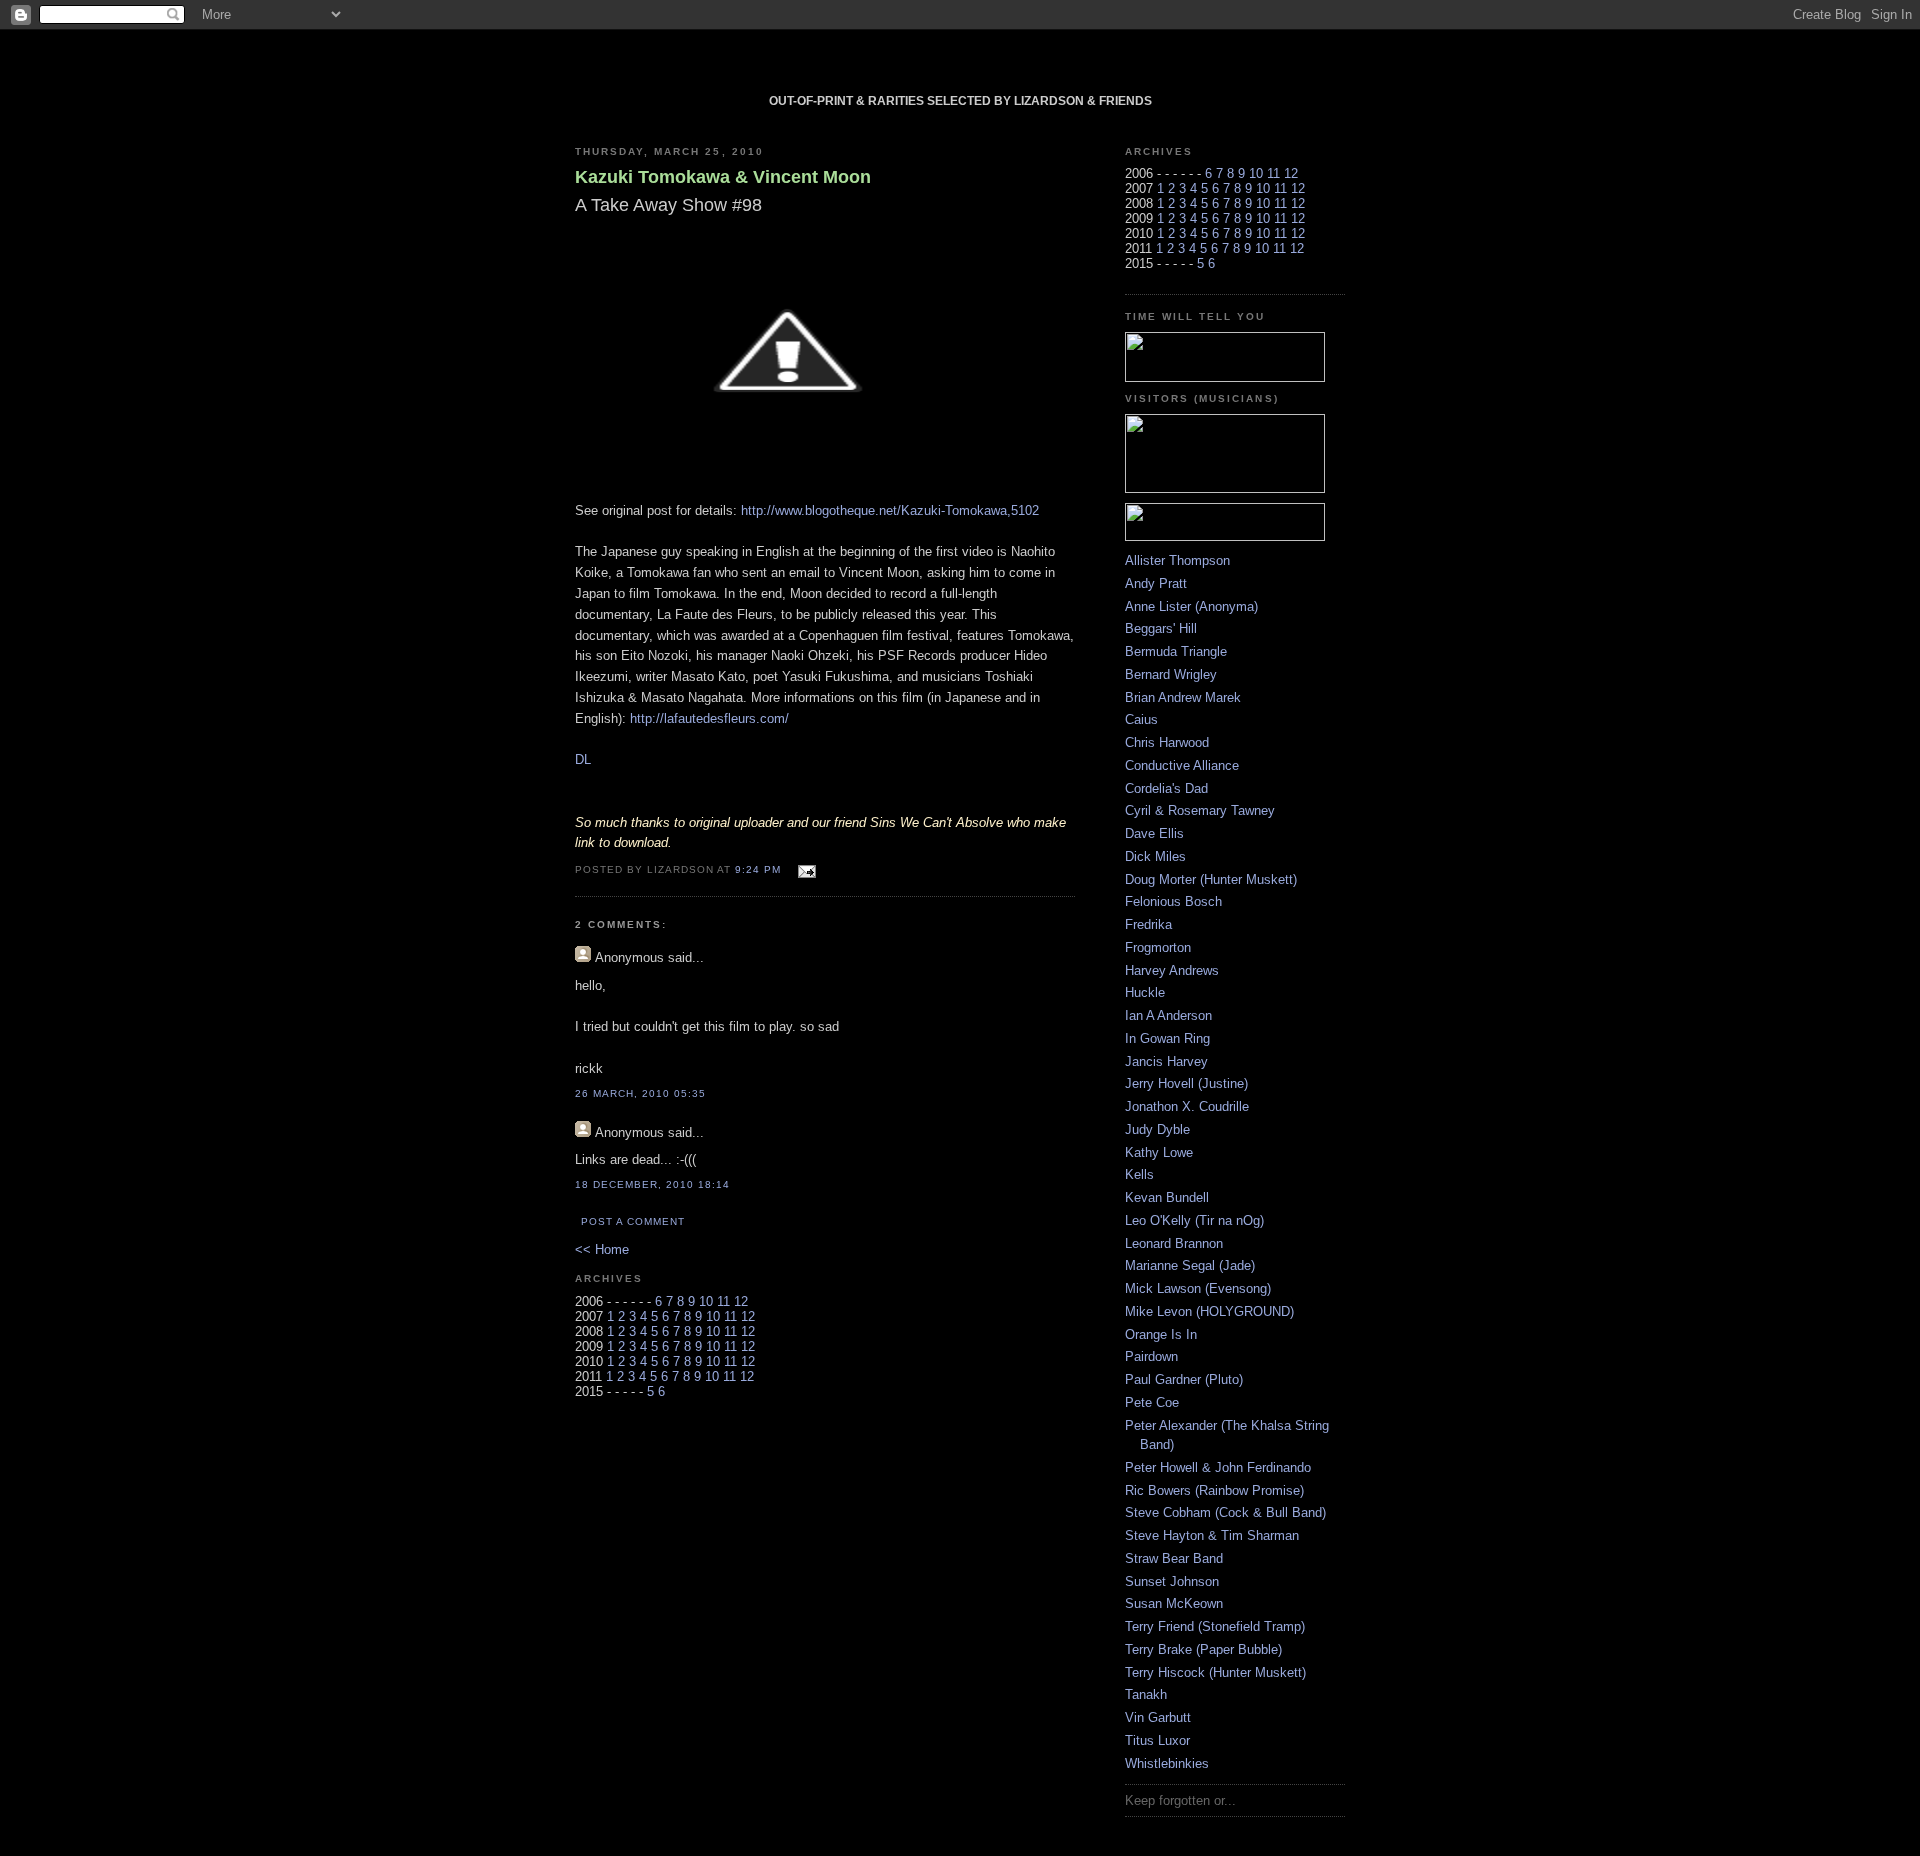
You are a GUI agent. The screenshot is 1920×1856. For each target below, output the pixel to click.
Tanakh (1146, 1694)
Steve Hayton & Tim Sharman (1212, 1535)
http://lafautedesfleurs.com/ (709, 718)
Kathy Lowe (1159, 1152)
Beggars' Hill (1161, 628)
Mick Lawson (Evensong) (1198, 1288)
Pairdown (1151, 1356)
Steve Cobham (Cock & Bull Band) (1225, 1512)
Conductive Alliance (1182, 765)
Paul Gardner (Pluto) (1184, 1379)
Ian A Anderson (1168, 1015)
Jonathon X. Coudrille (1187, 1106)
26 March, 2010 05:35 (640, 1093)
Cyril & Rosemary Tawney (1200, 810)
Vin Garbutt (1158, 1717)
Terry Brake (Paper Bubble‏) (1203, 1649)
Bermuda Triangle (1176, 651)
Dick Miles (1155, 856)
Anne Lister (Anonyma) (1191, 606)
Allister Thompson (1177, 560)
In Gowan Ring (1167, 1038)
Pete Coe (1152, 1402)
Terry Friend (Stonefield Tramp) (1215, 1626)
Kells (1139, 1174)
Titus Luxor (1157, 1740)
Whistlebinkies (1167, 1763)
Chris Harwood (1167, 742)
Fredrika (1148, 924)
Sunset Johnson (1172, 1581)
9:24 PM (758, 869)
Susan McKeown (1174, 1603)
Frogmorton (1158, 947)
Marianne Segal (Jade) (1190, 1265)
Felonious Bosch (1173, 901)
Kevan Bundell (1167, 1197)
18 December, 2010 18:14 (652, 1184)
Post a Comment (633, 1221)
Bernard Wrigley (1171, 674)
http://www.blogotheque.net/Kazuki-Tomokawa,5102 (890, 510)
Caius (1141, 719)
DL (583, 759)
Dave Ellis (1154, 833)
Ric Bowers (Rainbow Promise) (1214, 1490)
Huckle (1145, 992)
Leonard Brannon (1174, 1243)
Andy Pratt (1156, 583)
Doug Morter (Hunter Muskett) (1211, 879)
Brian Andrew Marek (1183, 697)
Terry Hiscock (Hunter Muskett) (1215, 1672)
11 (723, 1301)
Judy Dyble (1157, 1129)
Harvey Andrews (1172, 970)
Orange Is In (1161, 1334)
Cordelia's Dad (1166, 788)
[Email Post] (804, 868)
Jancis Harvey (1166, 1061)
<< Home (602, 1249)
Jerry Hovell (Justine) (1186, 1083)
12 (741, 1301)
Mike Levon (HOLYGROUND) (1209, 1311)
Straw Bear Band (1174, 1558)
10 (706, 1301)
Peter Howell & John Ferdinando (1218, 1467)
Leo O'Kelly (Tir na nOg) (1194, 1220)
